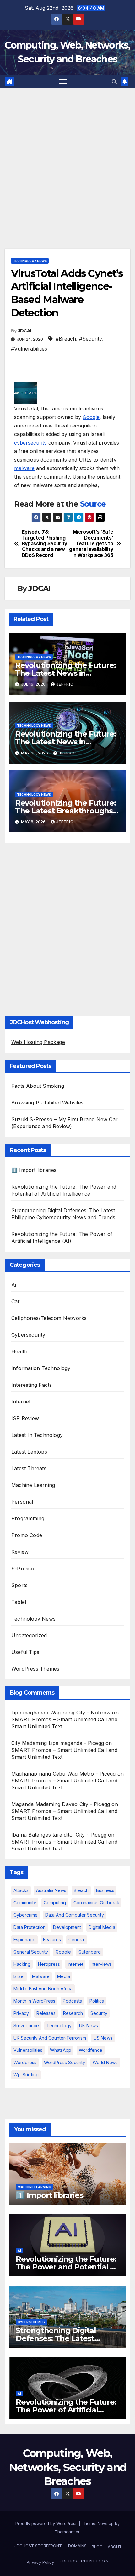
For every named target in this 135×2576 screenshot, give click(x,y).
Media (64, 1976)
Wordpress (25, 2062)
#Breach (66, 339)
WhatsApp (61, 2050)
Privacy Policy (40, 2562)
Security (99, 2013)
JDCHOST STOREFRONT (38, 2546)
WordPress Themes (35, 1669)
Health (19, 1351)
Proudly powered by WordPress (47, 2523)
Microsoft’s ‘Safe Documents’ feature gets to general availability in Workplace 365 (91, 544)
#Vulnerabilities (29, 349)
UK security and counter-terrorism (50, 2038)
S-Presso (23, 1569)
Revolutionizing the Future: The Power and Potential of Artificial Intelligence (67, 2267)
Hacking (22, 1964)
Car (16, 1301)
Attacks (21, 1890)
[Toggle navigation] (63, 82)
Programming (28, 1518)
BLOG (97, 2547)
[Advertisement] (67, 159)
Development (67, 1927)
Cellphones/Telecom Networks (49, 1318)
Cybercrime (26, 1915)
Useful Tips (25, 1652)
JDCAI (25, 331)
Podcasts (72, 2001)
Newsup (106, 2523)
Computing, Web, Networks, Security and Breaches (68, 2467)
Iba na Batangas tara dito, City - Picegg (59, 1835)
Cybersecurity (28, 1335)
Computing (55, 1903)
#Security (91, 339)
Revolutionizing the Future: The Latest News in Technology (65, 673)
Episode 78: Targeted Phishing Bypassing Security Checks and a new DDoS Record (45, 544)
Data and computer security (75, 1915)
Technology (59, 2025)
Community (25, 1903)
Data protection (30, 1927)
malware (24, 468)
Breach (81, 1890)
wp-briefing (26, 2075)
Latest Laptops (29, 1452)
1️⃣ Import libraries (34, 1170)
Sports (19, 1585)
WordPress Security (65, 2062)
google (63, 1952)
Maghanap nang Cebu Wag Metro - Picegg (63, 1774)
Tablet (19, 1602)
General (77, 1939)
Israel (19, 1976)
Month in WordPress (34, 2001)
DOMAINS (77, 2546)
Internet (21, 1402)
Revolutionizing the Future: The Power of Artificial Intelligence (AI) (66, 2410)
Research (73, 2013)
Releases (46, 2013)
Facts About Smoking (38, 1086)
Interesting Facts (32, 1385)
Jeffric (65, 684)
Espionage (24, 1939)
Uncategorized (29, 1635)
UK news (89, 2025)
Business (105, 1890)
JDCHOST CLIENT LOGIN (84, 2561)
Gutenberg (90, 1952)
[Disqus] (67, 928)
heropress (49, 1964)
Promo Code (27, 1535)
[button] (114, 82)
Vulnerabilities (28, 2050)
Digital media (102, 1927)
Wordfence (91, 2050)
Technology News (30, 261)
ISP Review (25, 1418)
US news (103, 2038)
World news (105, 2062)
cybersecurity (30, 443)
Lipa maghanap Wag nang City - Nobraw (61, 1713)
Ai (14, 1285)
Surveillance (26, 2025)
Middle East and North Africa (43, 1989)
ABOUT (115, 2547)
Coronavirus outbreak (96, 1903)
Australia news (51, 1890)
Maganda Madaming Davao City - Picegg (61, 1804)
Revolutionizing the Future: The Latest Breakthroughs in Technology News (65, 811)
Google (91, 417)
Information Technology (41, 1368)
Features (52, 1939)
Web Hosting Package (38, 1042)
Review (20, 1552)
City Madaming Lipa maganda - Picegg (58, 1743)
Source (93, 504)
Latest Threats (29, 1468)
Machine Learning (33, 1485)
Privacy (21, 2013)
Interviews (101, 1964)
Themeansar (67, 2532)
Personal (22, 1502)
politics (97, 2001)
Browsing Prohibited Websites (48, 1103)
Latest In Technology (37, 1435)
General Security (31, 1952)
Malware (41, 1976)
